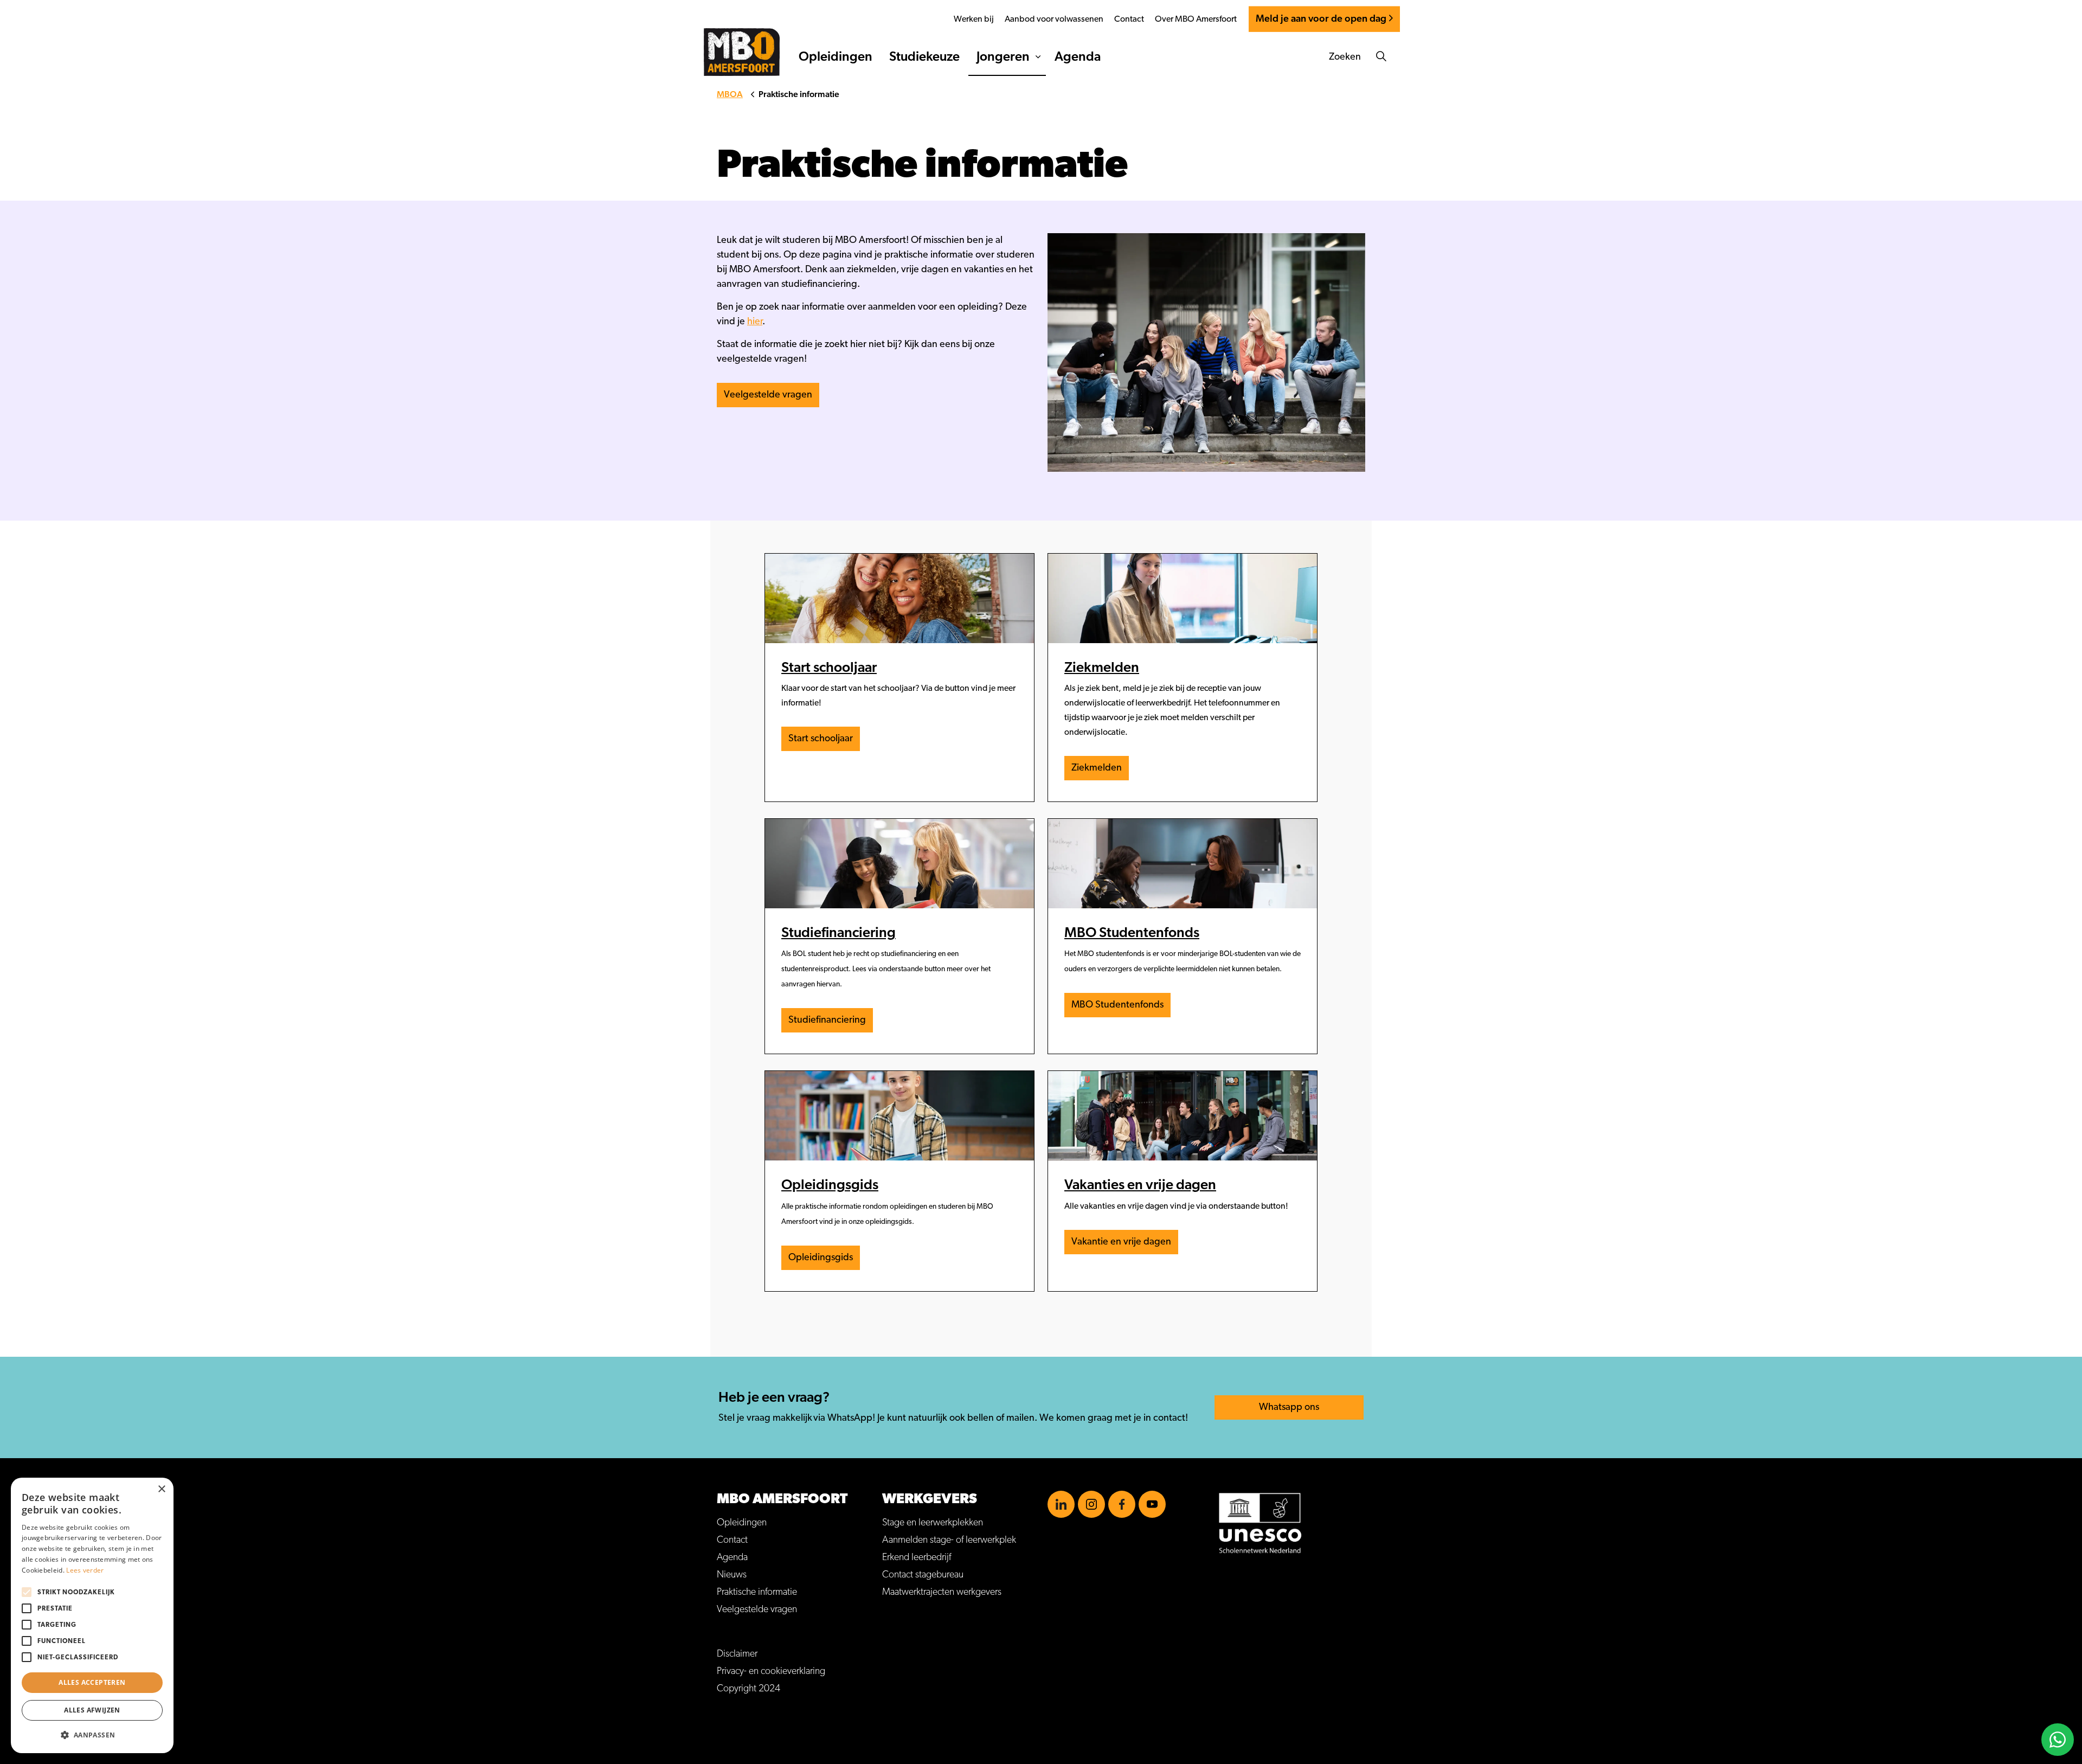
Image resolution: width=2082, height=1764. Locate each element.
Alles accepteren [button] (92, 1682)
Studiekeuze (924, 57)
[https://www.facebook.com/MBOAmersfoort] (1122, 1504)
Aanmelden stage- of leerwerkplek (949, 1540)
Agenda (1078, 57)
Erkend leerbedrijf (917, 1557)
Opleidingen (836, 57)
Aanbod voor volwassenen (1054, 19)
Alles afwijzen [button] (92, 1710)
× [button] (161, 1489)
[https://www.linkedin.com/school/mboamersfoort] (1061, 1504)
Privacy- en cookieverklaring (771, 1671)
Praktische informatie (757, 1592)
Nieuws (732, 1575)
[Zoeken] (1381, 57)
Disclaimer (737, 1654)
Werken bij (974, 19)
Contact (1129, 19)
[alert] (92, 1615)
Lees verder (85, 1570)
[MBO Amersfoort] (742, 52)
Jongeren (1003, 57)
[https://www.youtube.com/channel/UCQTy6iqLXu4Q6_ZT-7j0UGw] (1152, 1504)
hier (755, 322)
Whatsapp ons (1289, 1407)
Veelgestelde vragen (768, 395)
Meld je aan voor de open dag (1321, 19)
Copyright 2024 (748, 1689)
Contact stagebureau (923, 1575)
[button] (92, 1735)
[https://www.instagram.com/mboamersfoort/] (1091, 1504)
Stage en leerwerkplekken (933, 1523)
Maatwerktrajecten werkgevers (942, 1592)
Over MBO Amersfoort (1196, 19)
